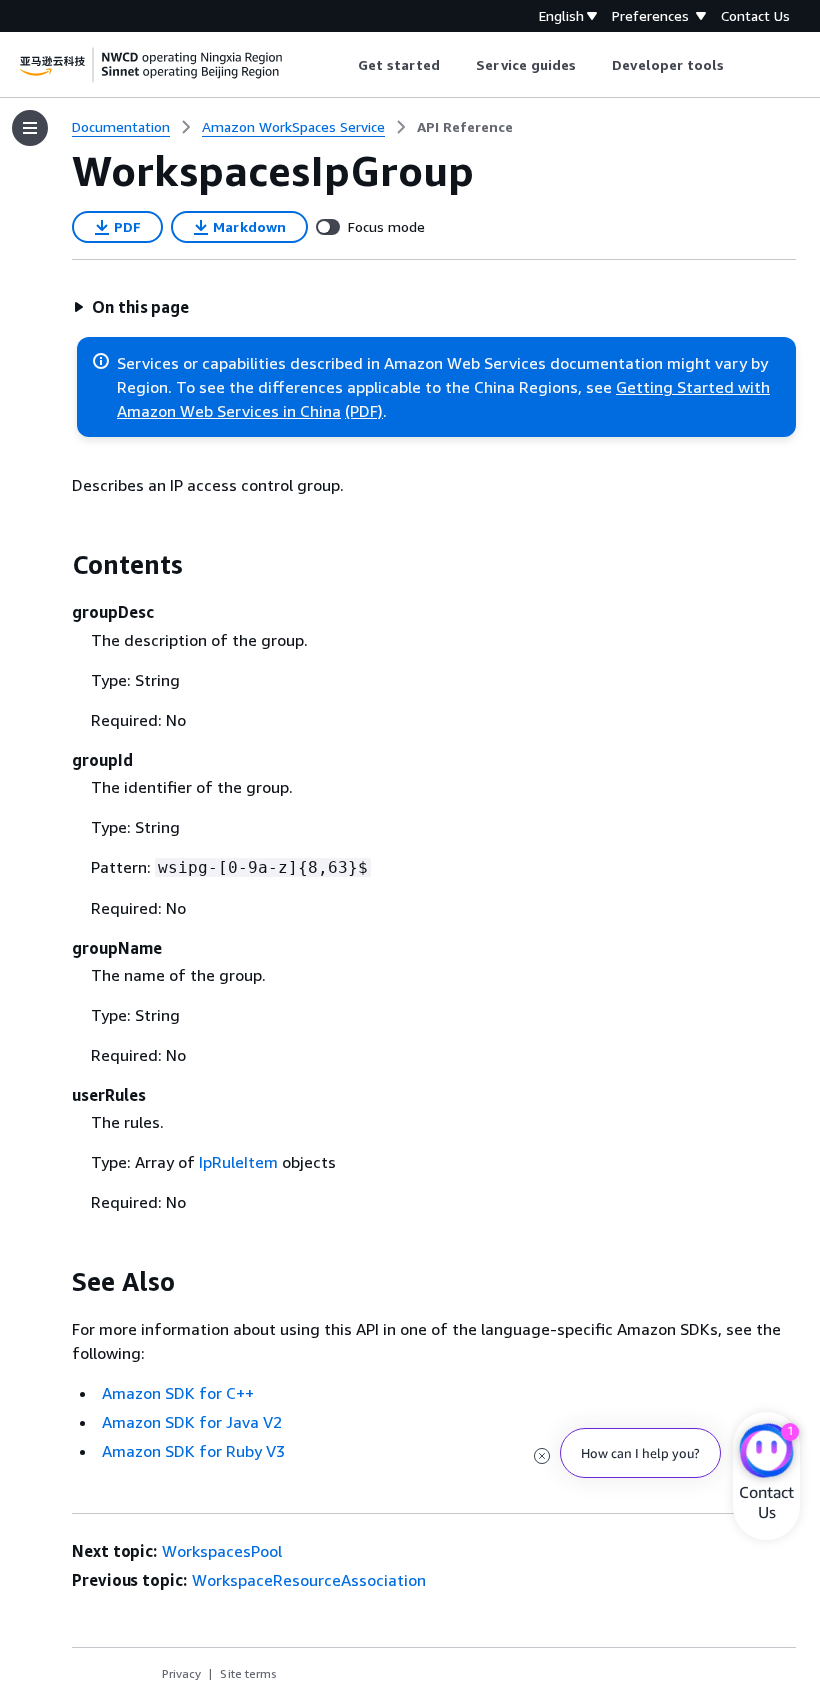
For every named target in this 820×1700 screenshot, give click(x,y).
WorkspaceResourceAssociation (309, 1580)
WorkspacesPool (222, 1551)
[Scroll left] (342, 65)
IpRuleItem (238, 1162)
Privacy (181, 1673)
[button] (131, 307)
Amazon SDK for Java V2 (192, 1422)
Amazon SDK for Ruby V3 (193, 1451)
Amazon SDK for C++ (178, 1393)
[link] (465, 127)
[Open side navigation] (30, 128)
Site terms (248, 1673)
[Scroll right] (739, 65)
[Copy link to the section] (56, 565)
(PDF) (364, 411)
